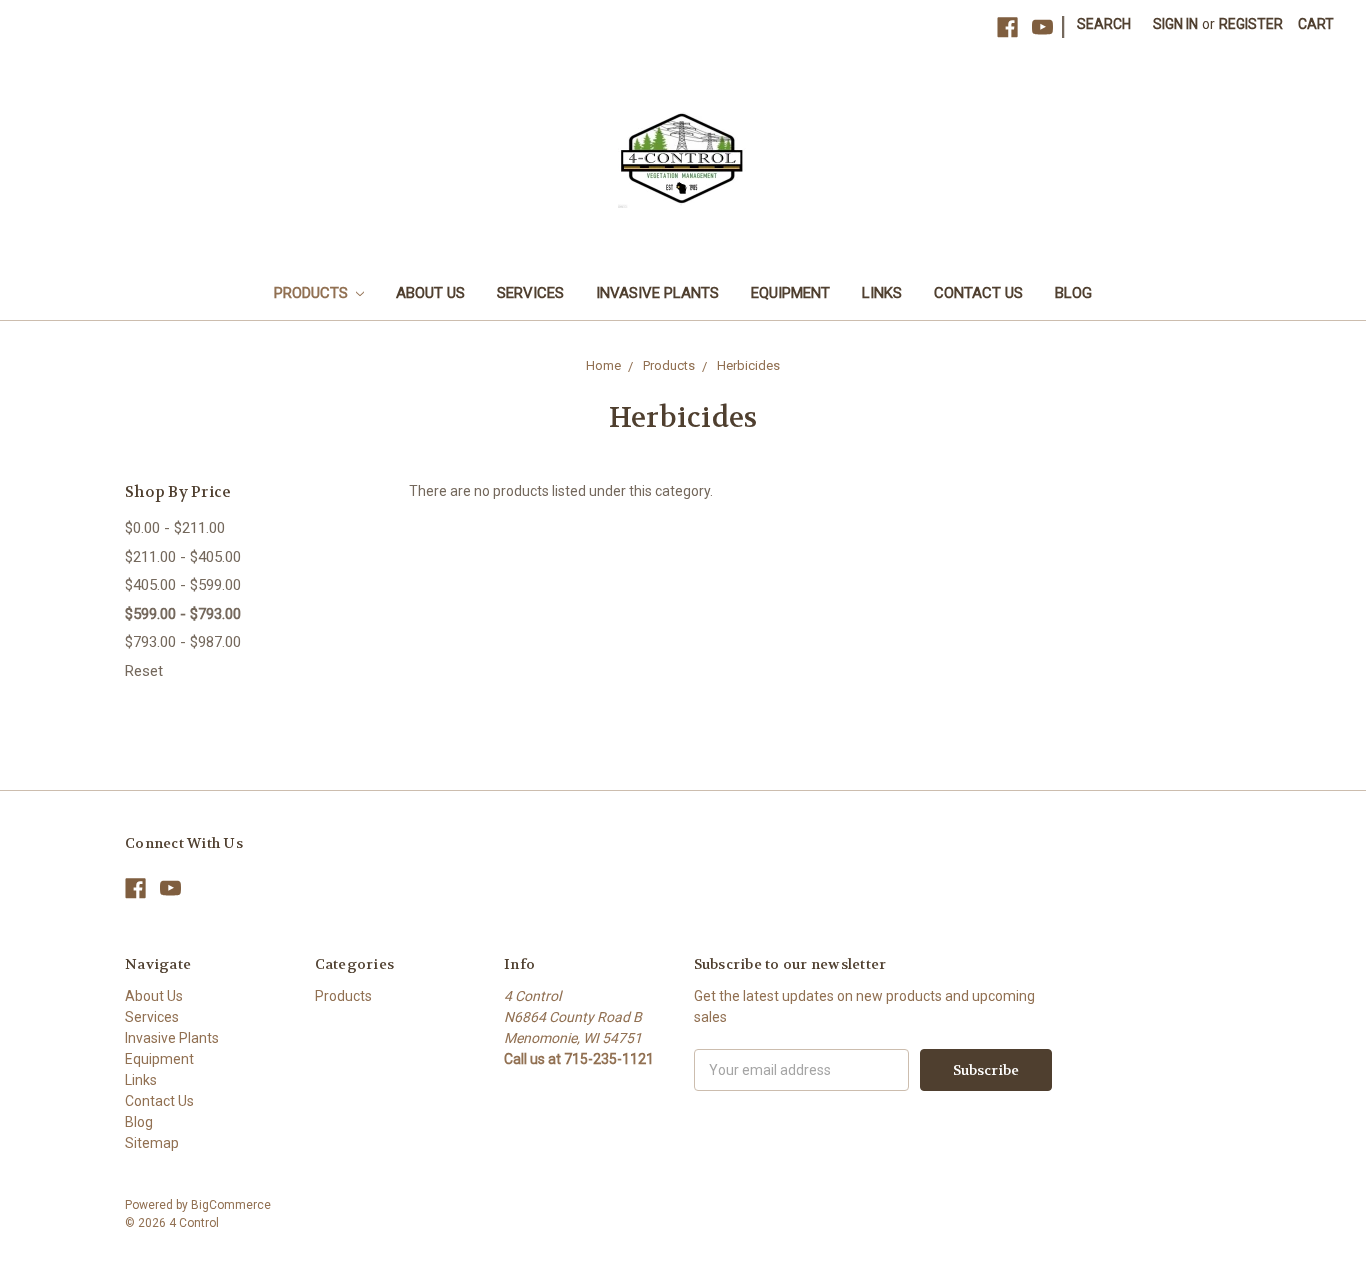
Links (882, 293)
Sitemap (152, 1143)
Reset (144, 671)
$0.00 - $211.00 (175, 528)
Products (313, 293)
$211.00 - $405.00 (183, 557)
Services (530, 293)
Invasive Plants (657, 293)
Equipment (790, 293)
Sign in (1175, 24)
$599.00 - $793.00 (183, 614)
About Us (430, 293)
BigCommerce (231, 1205)
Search (1104, 24)
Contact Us (978, 293)
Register (1251, 24)
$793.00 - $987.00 (183, 642)
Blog (1073, 293)
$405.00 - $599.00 (183, 585)
